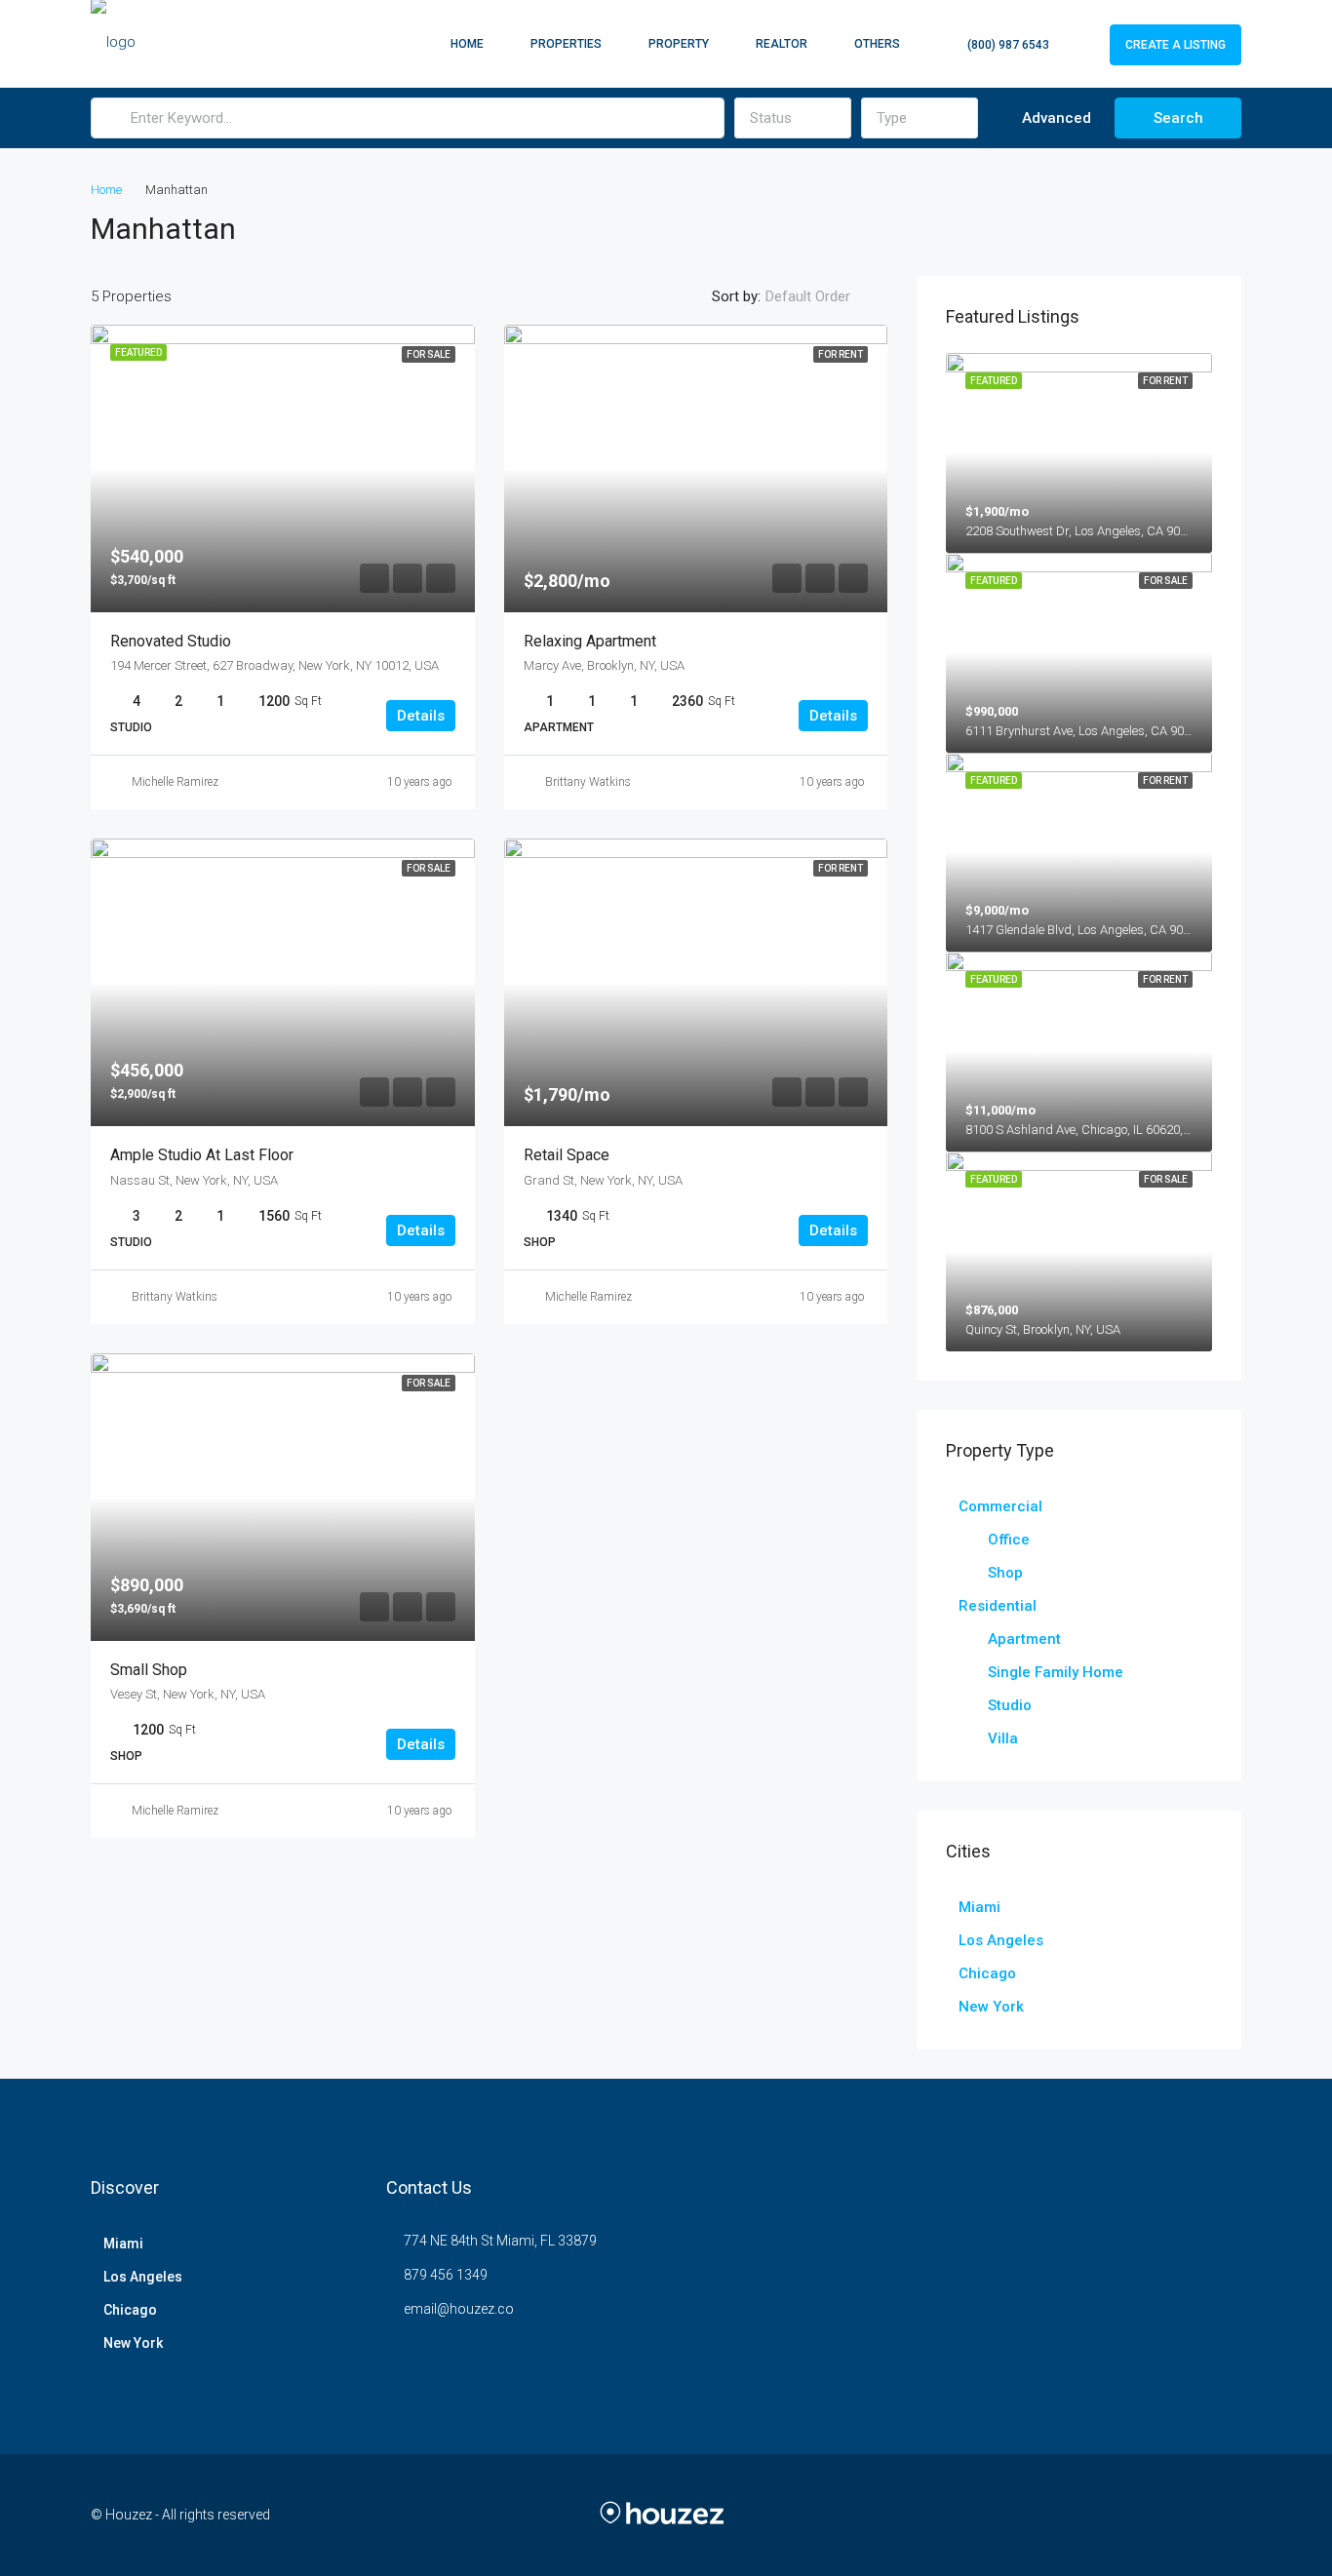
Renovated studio (171, 641)
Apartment (1024, 1639)
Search (1178, 118)
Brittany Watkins (588, 782)
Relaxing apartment (590, 641)
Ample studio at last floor (202, 1155)
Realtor (782, 44)
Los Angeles (1001, 1940)
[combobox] (793, 118)
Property (679, 44)
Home (467, 44)
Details (421, 716)
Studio (1010, 1705)
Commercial (1000, 1506)
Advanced (1055, 118)
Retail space (567, 1155)
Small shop (149, 1670)
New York (991, 2007)
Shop (1005, 1573)
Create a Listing (1175, 45)
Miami (979, 1907)
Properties (566, 44)
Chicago (987, 1973)
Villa (1003, 1738)
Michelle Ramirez (175, 782)
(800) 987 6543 (1007, 45)
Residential (998, 1606)
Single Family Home (1056, 1672)
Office (1009, 1540)
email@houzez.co (459, 2309)
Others (877, 44)
